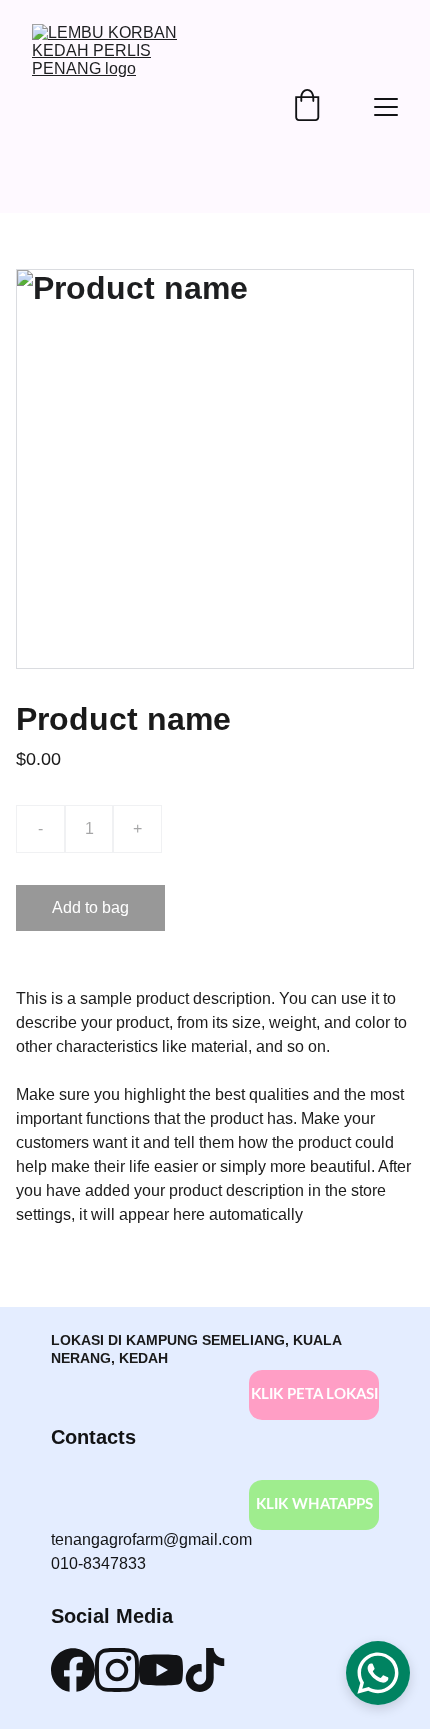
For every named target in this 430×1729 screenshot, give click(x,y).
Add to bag (90, 907)
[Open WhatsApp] (378, 1673)
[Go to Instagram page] (117, 1670)
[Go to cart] (307, 107)
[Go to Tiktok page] (205, 1670)
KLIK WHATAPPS (314, 1504)
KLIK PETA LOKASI (314, 1394)
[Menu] (386, 107)
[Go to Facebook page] (73, 1670)
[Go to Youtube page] (161, 1670)
